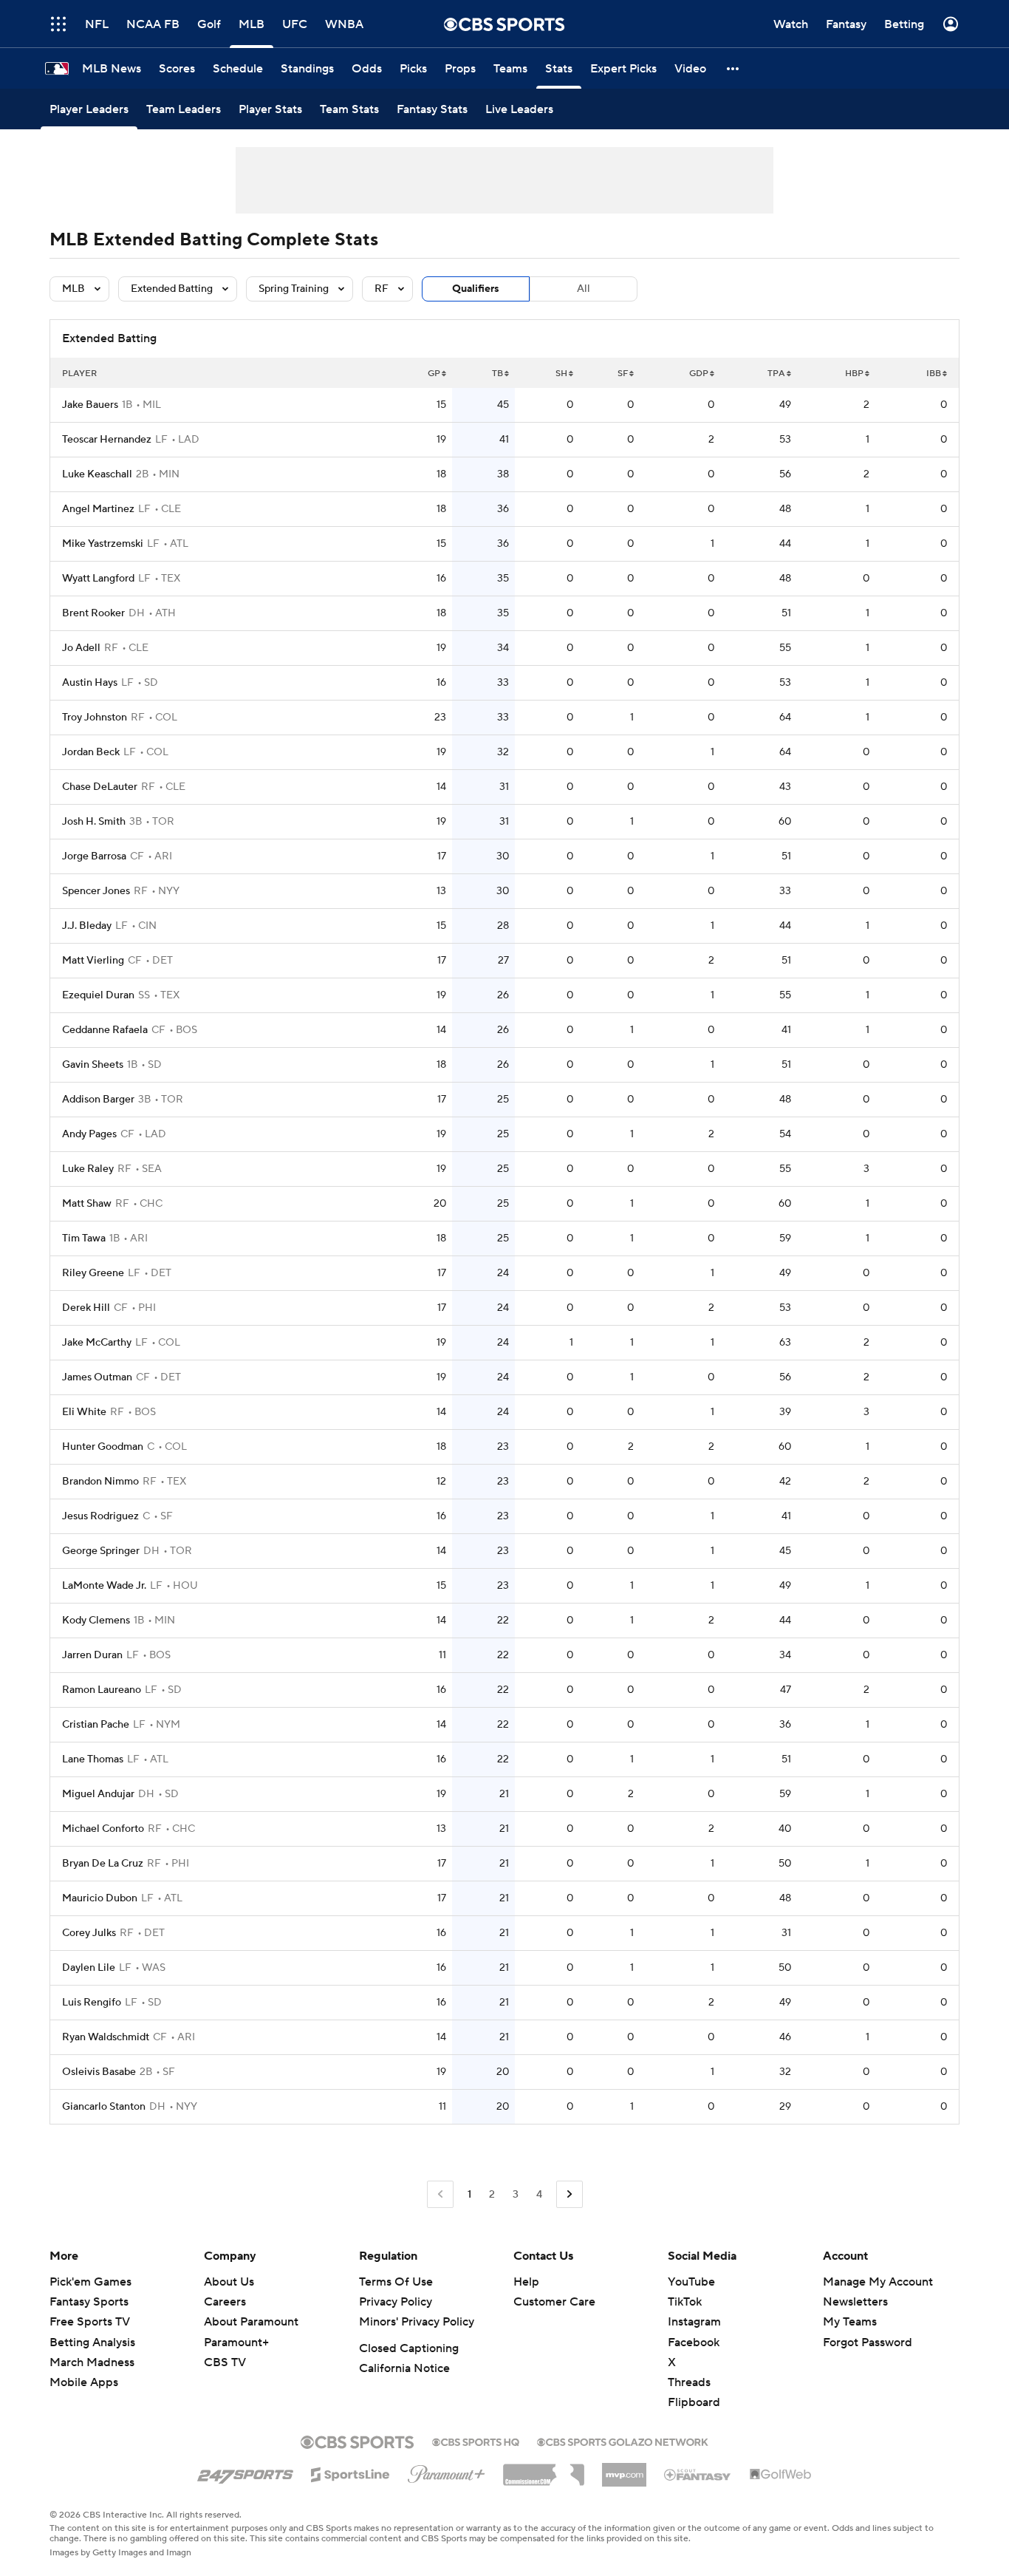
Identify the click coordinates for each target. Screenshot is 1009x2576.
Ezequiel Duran (98, 995)
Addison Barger (98, 1100)
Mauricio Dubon (100, 1898)
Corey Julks (89, 1933)
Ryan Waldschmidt (106, 2037)
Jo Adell (81, 648)
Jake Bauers (90, 405)
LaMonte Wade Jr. (104, 1586)
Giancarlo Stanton (104, 2107)
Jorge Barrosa (94, 856)
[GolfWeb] (781, 2475)
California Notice (404, 2368)
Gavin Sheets (93, 1065)
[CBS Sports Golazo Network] (623, 2441)
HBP (854, 374)
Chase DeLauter (100, 787)
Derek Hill (86, 1308)
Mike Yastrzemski (103, 544)
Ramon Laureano (102, 1690)
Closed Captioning (409, 2348)
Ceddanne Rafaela (105, 1030)
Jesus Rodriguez (100, 1516)
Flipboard (694, 2402)
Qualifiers (476, 289)
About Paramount (251, 2322)
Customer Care (554, 2302)
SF (623, 374)
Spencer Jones (96, 891)
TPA (776, 374)
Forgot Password (868, 2342)
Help (526, 2282)
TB (497, 374)
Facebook (694, 2342)
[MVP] (624, 2469)
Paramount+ (236, 2342)
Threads (689, 2382)
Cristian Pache (96, 1725)
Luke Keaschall (97, 474)
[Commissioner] (544, 2470)
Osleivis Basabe (99, 2072)
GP (434, 374)
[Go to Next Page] (570, 2194)
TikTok (685, 2302)
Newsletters (855, 2302)
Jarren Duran (92, 1655)
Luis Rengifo (92, 2003)
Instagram (694, 2322)
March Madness (92, 2362)
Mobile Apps (84, 2382)
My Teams (850, 2322)
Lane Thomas (93, 1759)
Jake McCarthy (97, 1343)
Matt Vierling (93, 961)
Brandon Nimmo (100, 1482)
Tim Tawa (84, 1238)
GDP (699, 374)
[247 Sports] (245, 2472)
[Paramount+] (447, 2471)
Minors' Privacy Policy (417, 2322)
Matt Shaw (87, 1204)
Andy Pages (89, 1134)
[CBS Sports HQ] (476, 2441)
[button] (58, 24)
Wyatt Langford (98, 579)
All (584, 289)
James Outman (97, 1377)
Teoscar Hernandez (107, 440)
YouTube (691, 2282)
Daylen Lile (89, 1968)
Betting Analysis (92, 2342)
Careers (225, 2302)
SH (561, 374)
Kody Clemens (96, 1621)
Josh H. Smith (94, 822)
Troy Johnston (95, 718)
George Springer (101, 1551)
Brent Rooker (93, 613)
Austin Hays (90, 683)
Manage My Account (878, 2282)
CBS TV (225, 2362)
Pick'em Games (90, 2282)
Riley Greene (93, 1273)
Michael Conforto (103, 1829)
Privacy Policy (396, 2302)
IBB (934, 374)
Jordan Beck (91, 752)
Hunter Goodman (103, 1447)
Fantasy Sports (89, 2302)
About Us (229, 2282)
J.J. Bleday (87, 926)
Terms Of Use (396, 2282)
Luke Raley (88, 1169)
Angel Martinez (98, 509)
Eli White (84, 1412)
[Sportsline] (350, 2473)
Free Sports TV (90, 2322)
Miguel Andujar (98, 1794)
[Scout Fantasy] (698, 2474)
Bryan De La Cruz (103, 1864)
